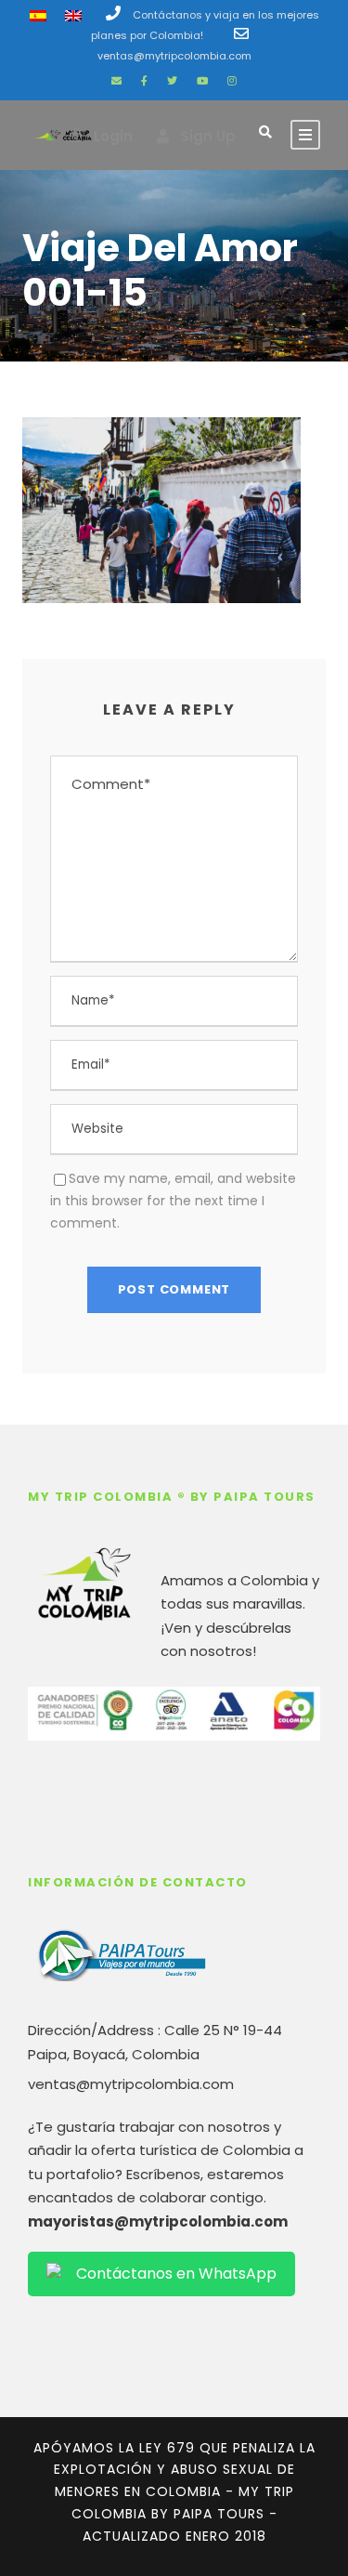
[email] (116, 81)
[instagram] (232, 81)
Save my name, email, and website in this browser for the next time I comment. (173, 1201)
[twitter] (172, 81)
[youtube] (202, 81)
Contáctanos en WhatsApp (176, 2274)
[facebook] (144, 81)
